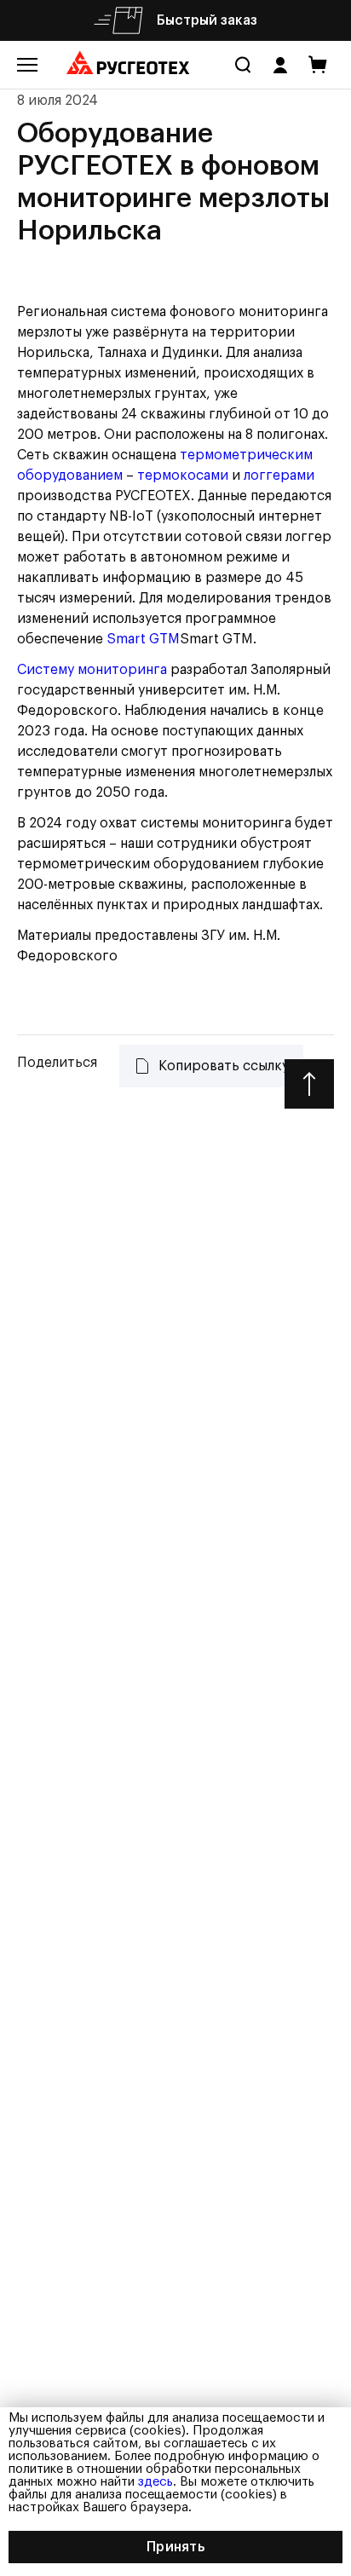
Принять (175, 2547)
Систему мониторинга (92, 670)
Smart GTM (143, 639)
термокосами (183, 475)
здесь (155, 2482)
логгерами (279, 475)
